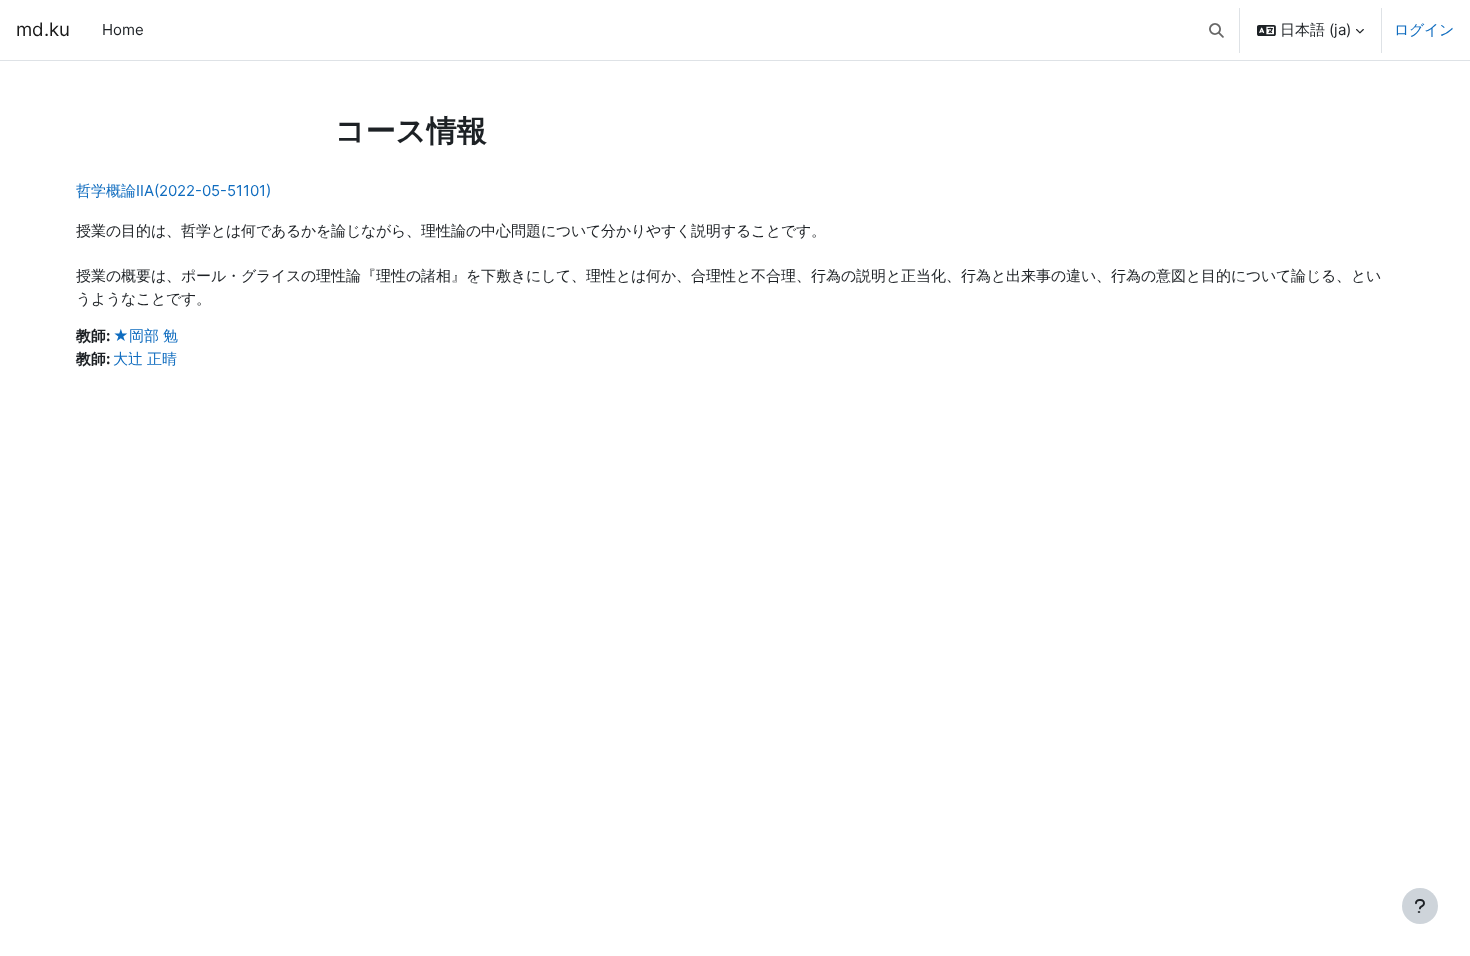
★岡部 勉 (145, 335)
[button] (1217, 30)
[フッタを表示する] (1420, 906)
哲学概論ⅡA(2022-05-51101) (173, 190)
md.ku (43, 29)
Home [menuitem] (123, 29)
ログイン (1424, 29)
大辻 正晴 (145, 358)
